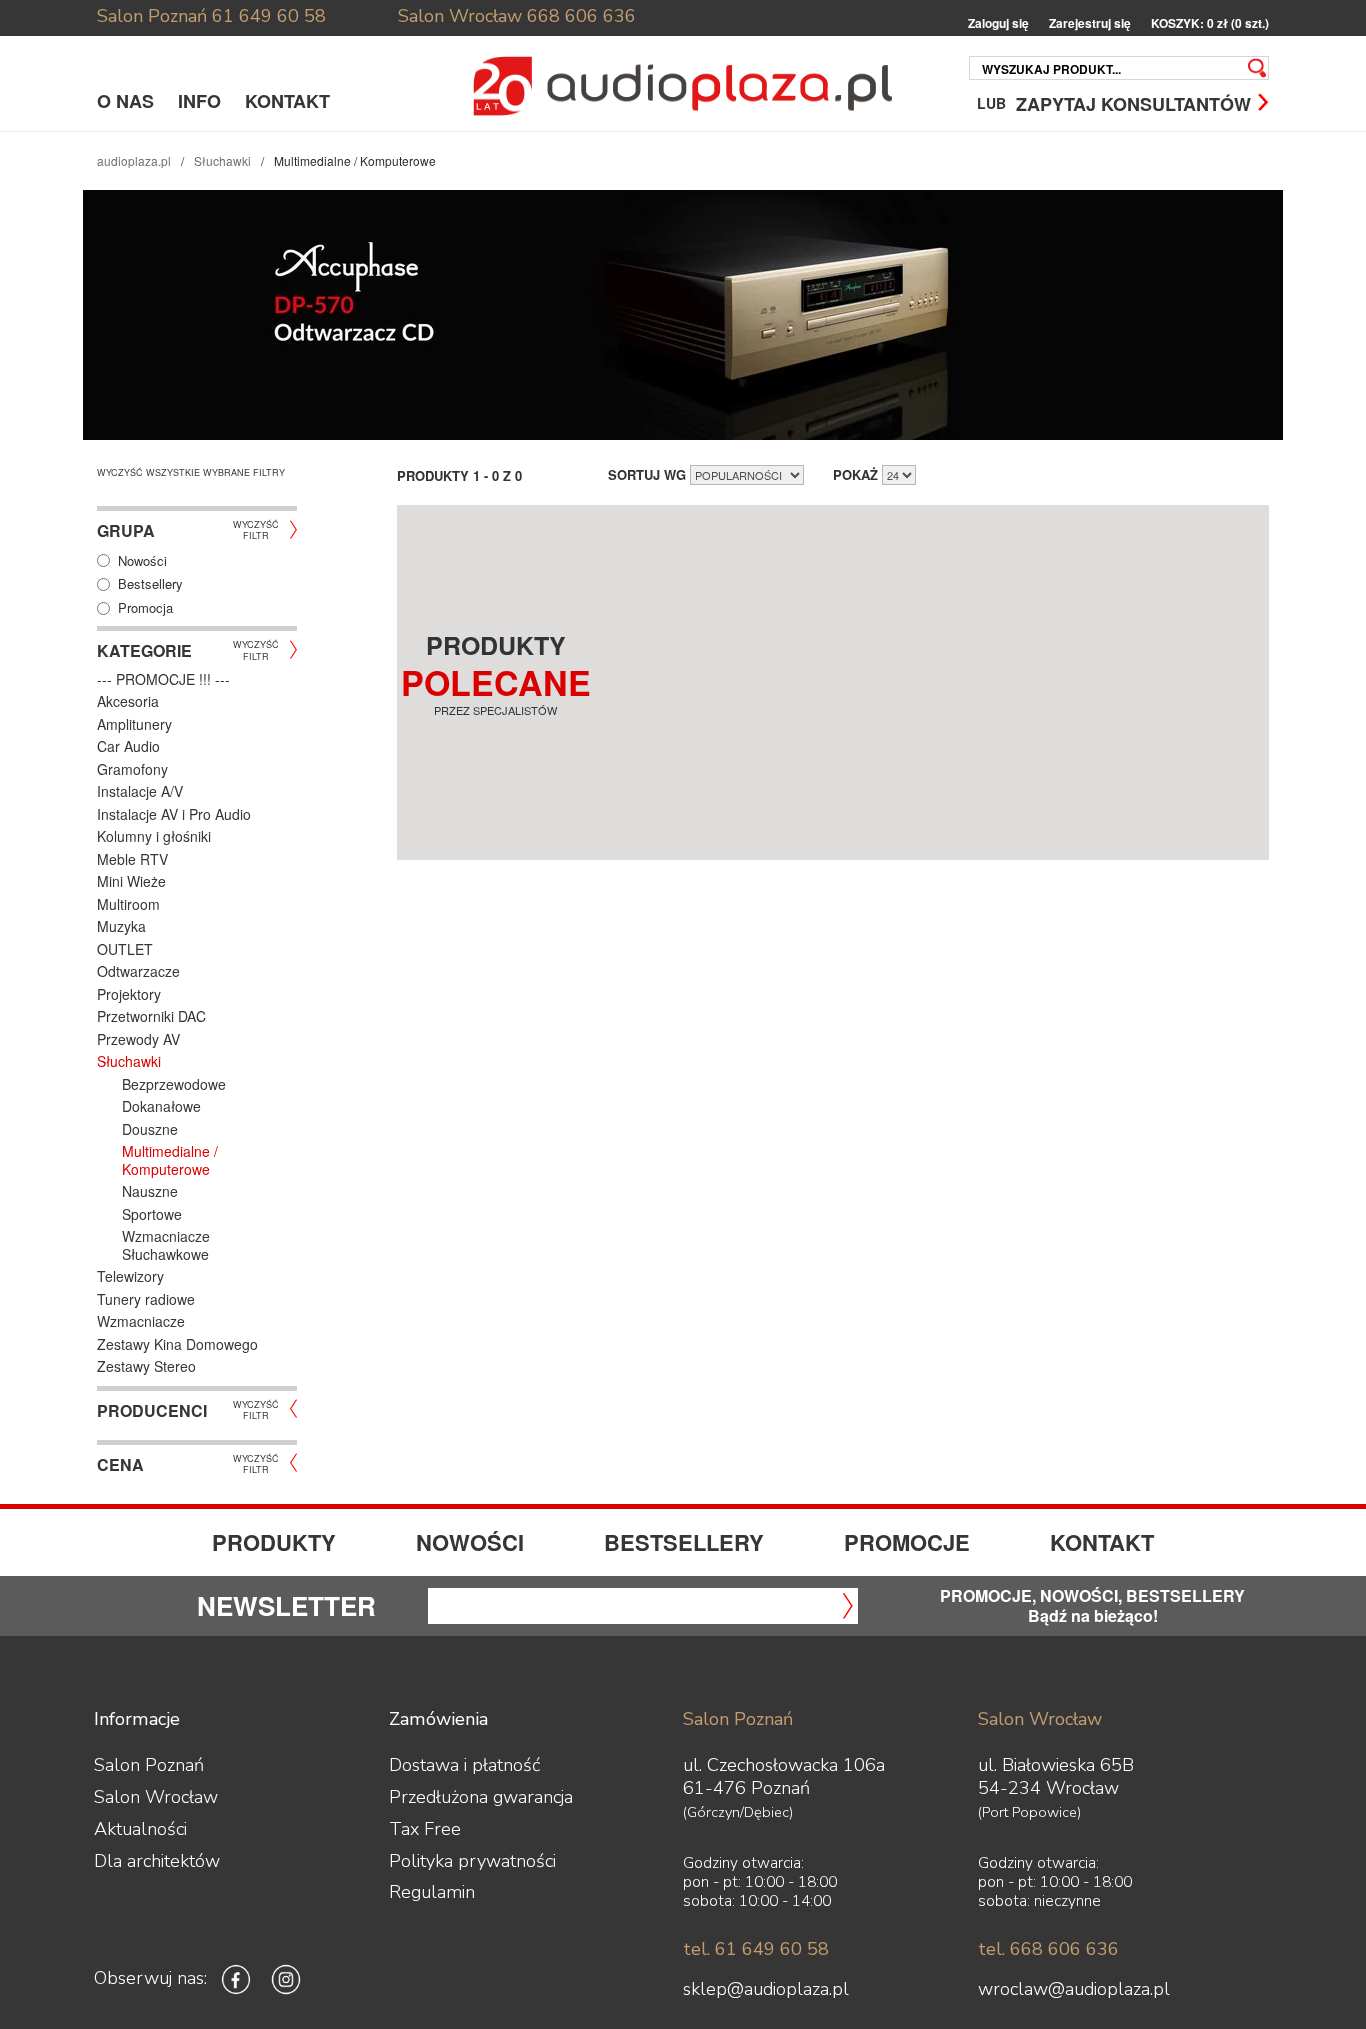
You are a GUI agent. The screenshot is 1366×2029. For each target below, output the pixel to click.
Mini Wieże (131, 881)
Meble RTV (132, 859)
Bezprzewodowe (174, 1084)
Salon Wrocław (460, 16)
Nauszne (150, 1191)
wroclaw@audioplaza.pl (1074, 1989)
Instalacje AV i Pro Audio (174, 814)
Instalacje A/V (140, 791)
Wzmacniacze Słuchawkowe (166, 1245)
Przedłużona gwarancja (481, 1797)
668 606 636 (581, 16)
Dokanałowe (161, 1106)
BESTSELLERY (684, 1542)
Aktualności (140, 1829)
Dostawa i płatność (464, 1765)
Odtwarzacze (138, 971)
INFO (199, 101)
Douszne (150, 1129)
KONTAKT (287, 101)
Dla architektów (157, 1861)
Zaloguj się (998, 23)
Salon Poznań (152, 16)
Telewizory (130, 1276)
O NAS (125, 101)
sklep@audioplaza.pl (766, 1989)
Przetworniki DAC (151, 1016)
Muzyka (121, 926)
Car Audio (128, 746)
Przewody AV (138, 1039)
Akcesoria (128, 701)
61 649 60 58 (269, 16)
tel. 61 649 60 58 (756, 1949)
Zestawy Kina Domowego (177, 1344)
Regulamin (432, 1892)
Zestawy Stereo (146, 1366)
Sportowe (152, 1214)
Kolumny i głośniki (154, 836)
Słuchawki (222, 160)
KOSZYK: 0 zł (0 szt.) (1210, 23)
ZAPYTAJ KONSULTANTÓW (1133, 102)
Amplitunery (134, 724)
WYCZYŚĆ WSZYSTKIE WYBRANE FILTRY (191, 472)
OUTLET (125, 949)
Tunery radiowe (146, 1299)
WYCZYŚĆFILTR (256, 529)
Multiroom (128, 904)
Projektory (129, 994)
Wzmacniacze (141, 1321)
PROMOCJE (907, 1542)
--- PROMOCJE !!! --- (163, 679)
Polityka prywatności (472, 1861)
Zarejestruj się (1090, 23)
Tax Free (425, 1829)
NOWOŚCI (470, 1542)
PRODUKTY (274, 1542)
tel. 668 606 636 (1048, 1949)
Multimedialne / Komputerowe (170, 1160)
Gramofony (132, 769)
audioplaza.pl (134, 160)
